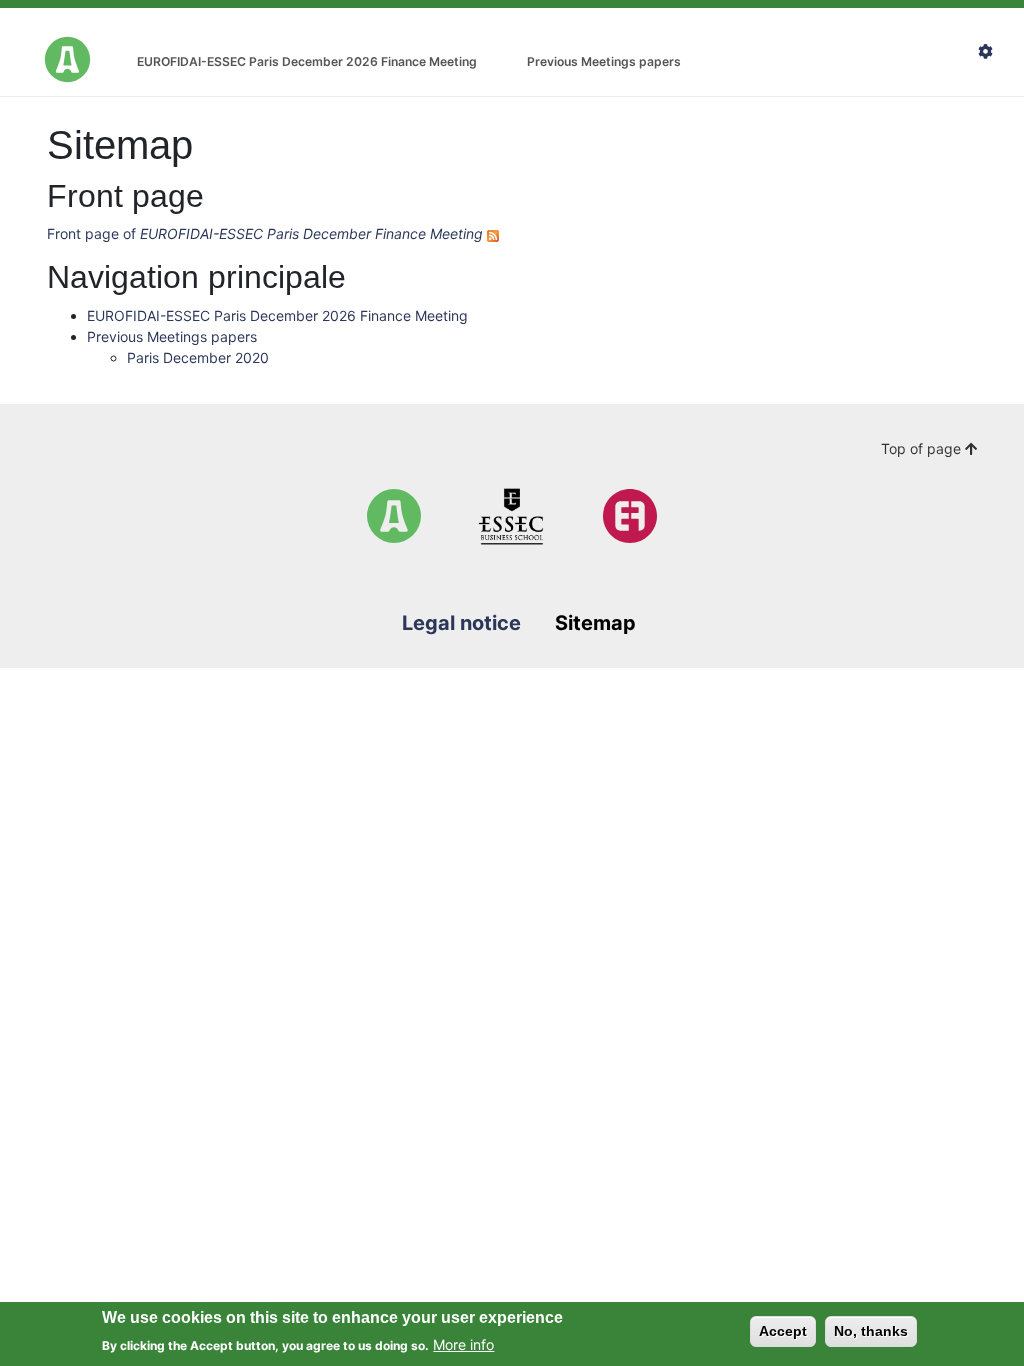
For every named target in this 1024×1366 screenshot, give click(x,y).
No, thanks (871, 1331)
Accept (783, 1331)
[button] (993, 52)
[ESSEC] (511, 516)
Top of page (923, 448)
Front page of (265, 233)
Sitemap (595, 623)
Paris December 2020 (198, 357)
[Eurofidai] (630, 516)
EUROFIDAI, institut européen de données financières (67, 59)
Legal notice (461, 623)
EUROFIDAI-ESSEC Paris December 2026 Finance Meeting (307, 61)
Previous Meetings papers (604, 61)
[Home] (394, 516)
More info (463, 1344)
